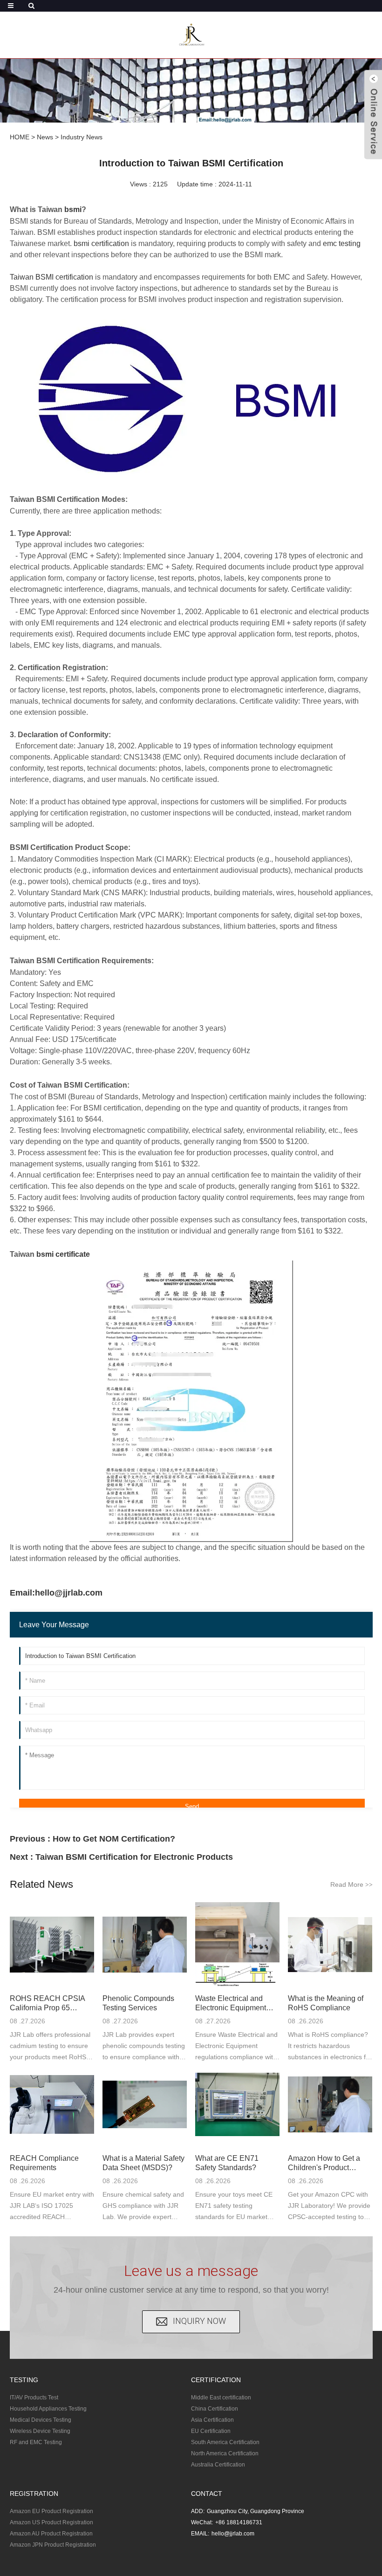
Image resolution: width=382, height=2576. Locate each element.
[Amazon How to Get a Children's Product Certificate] (330, 2105)
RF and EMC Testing (36, 2442)
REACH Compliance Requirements (44, 2163)
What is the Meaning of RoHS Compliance (326, 2003)
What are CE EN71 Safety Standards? (227, 2163)
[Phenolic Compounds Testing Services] (145, 1944)
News (45, 137)
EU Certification (211, 2431)
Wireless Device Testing (40, 2431)
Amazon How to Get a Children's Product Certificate (324, 2163)
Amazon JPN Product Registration (53, 2545)
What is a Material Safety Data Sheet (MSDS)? (143, 2163)
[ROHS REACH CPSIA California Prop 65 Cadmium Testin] (52, 1944)
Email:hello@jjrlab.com (56, 1593)
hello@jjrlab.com (233, 2534)
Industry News (82, 137)
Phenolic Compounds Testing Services (138, 2003)
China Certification (215, 2409)
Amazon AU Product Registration (51, 2534)
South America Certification (225, 2442)
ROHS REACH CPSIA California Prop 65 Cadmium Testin (47, 2004)
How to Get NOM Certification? (114, 1839)
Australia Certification (218, 2465)
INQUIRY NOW (199, 2321)
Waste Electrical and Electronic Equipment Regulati (231, 2004)
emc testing (342, 243)
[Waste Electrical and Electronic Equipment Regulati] (237, 1944)
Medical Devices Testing (41, 2420)
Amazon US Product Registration (51, 2522)
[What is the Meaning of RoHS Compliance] (330, 1944)
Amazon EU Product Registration (51, 2511)
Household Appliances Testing (48, 2409)
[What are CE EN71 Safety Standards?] (237, 2105)
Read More (351, 1884)
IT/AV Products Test (34, 2398)
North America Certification (225, 2453)
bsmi (73, 209)
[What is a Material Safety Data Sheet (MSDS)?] (145, 2105)
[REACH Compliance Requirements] (52, 2105)
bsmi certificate (63, 1254)
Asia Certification (212, 2420)
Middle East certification (221, 2398)
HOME (20, 137)
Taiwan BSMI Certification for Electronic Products (134, 1857)
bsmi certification (101, 243)
